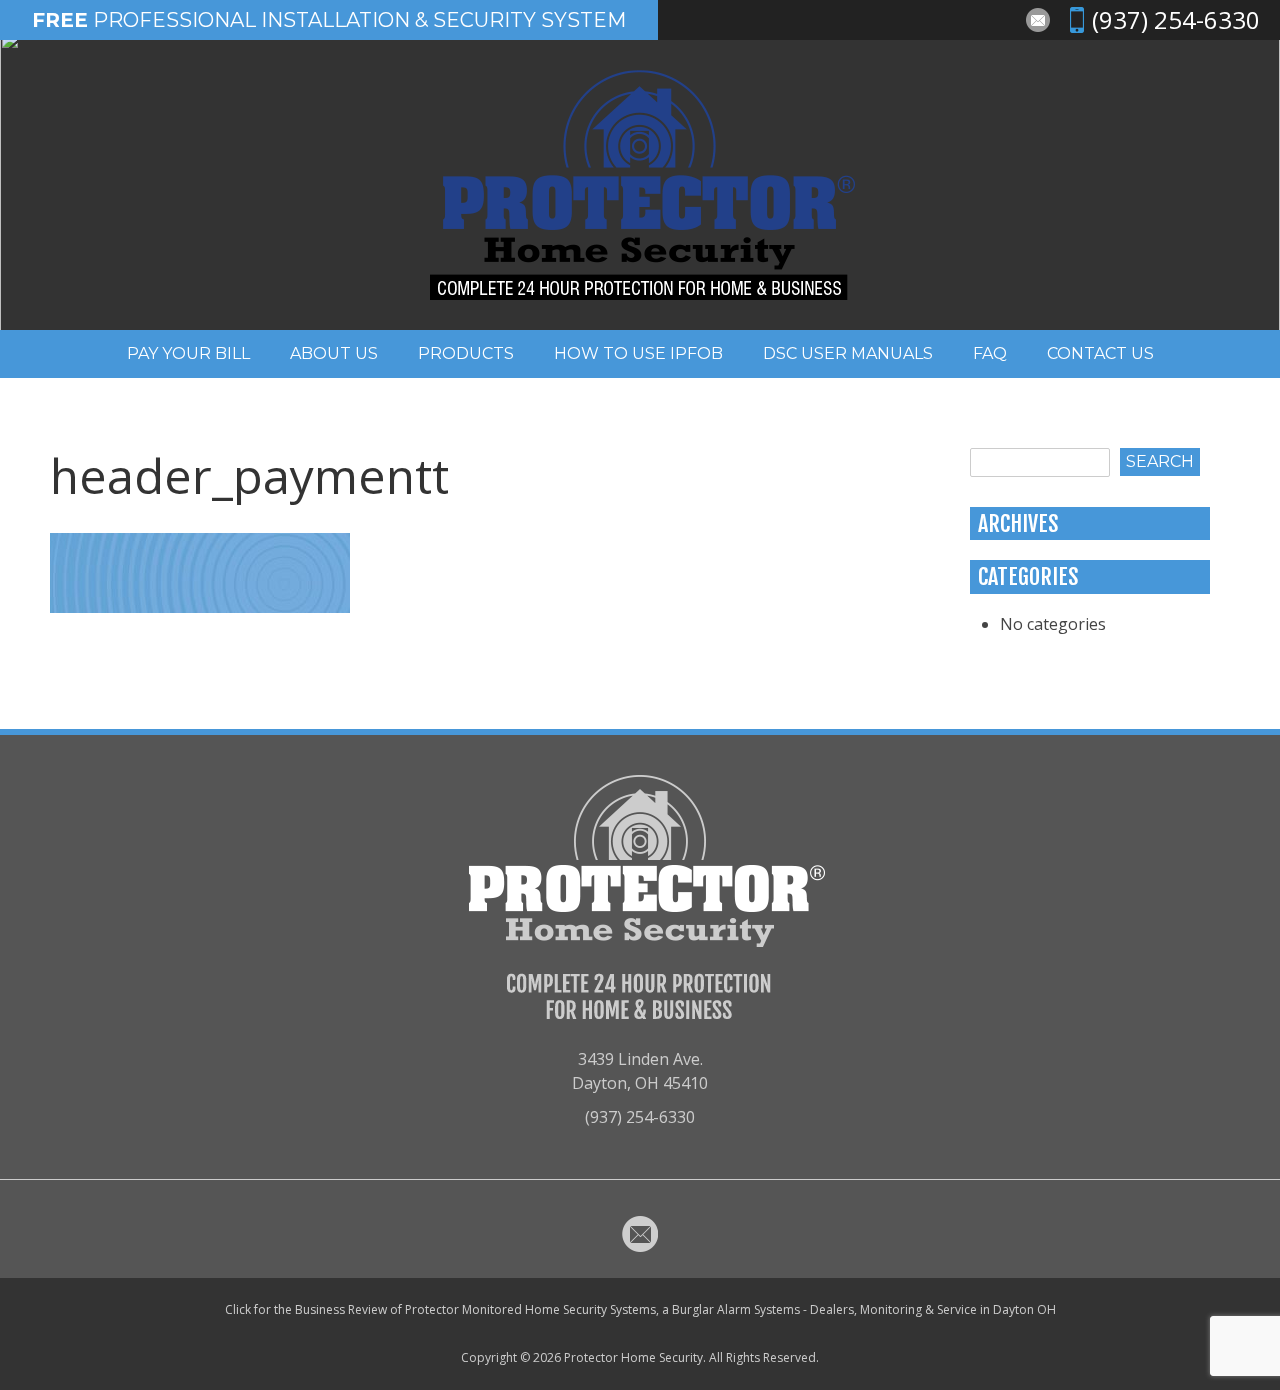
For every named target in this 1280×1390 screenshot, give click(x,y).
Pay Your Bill (188, 353)
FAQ (990, 353)
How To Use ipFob (638, 353)
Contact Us (1100, 353)
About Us (334, 353)
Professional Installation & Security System (329, 20)
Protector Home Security (633, 1357)
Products (466, 353)
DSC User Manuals (848, 353)
